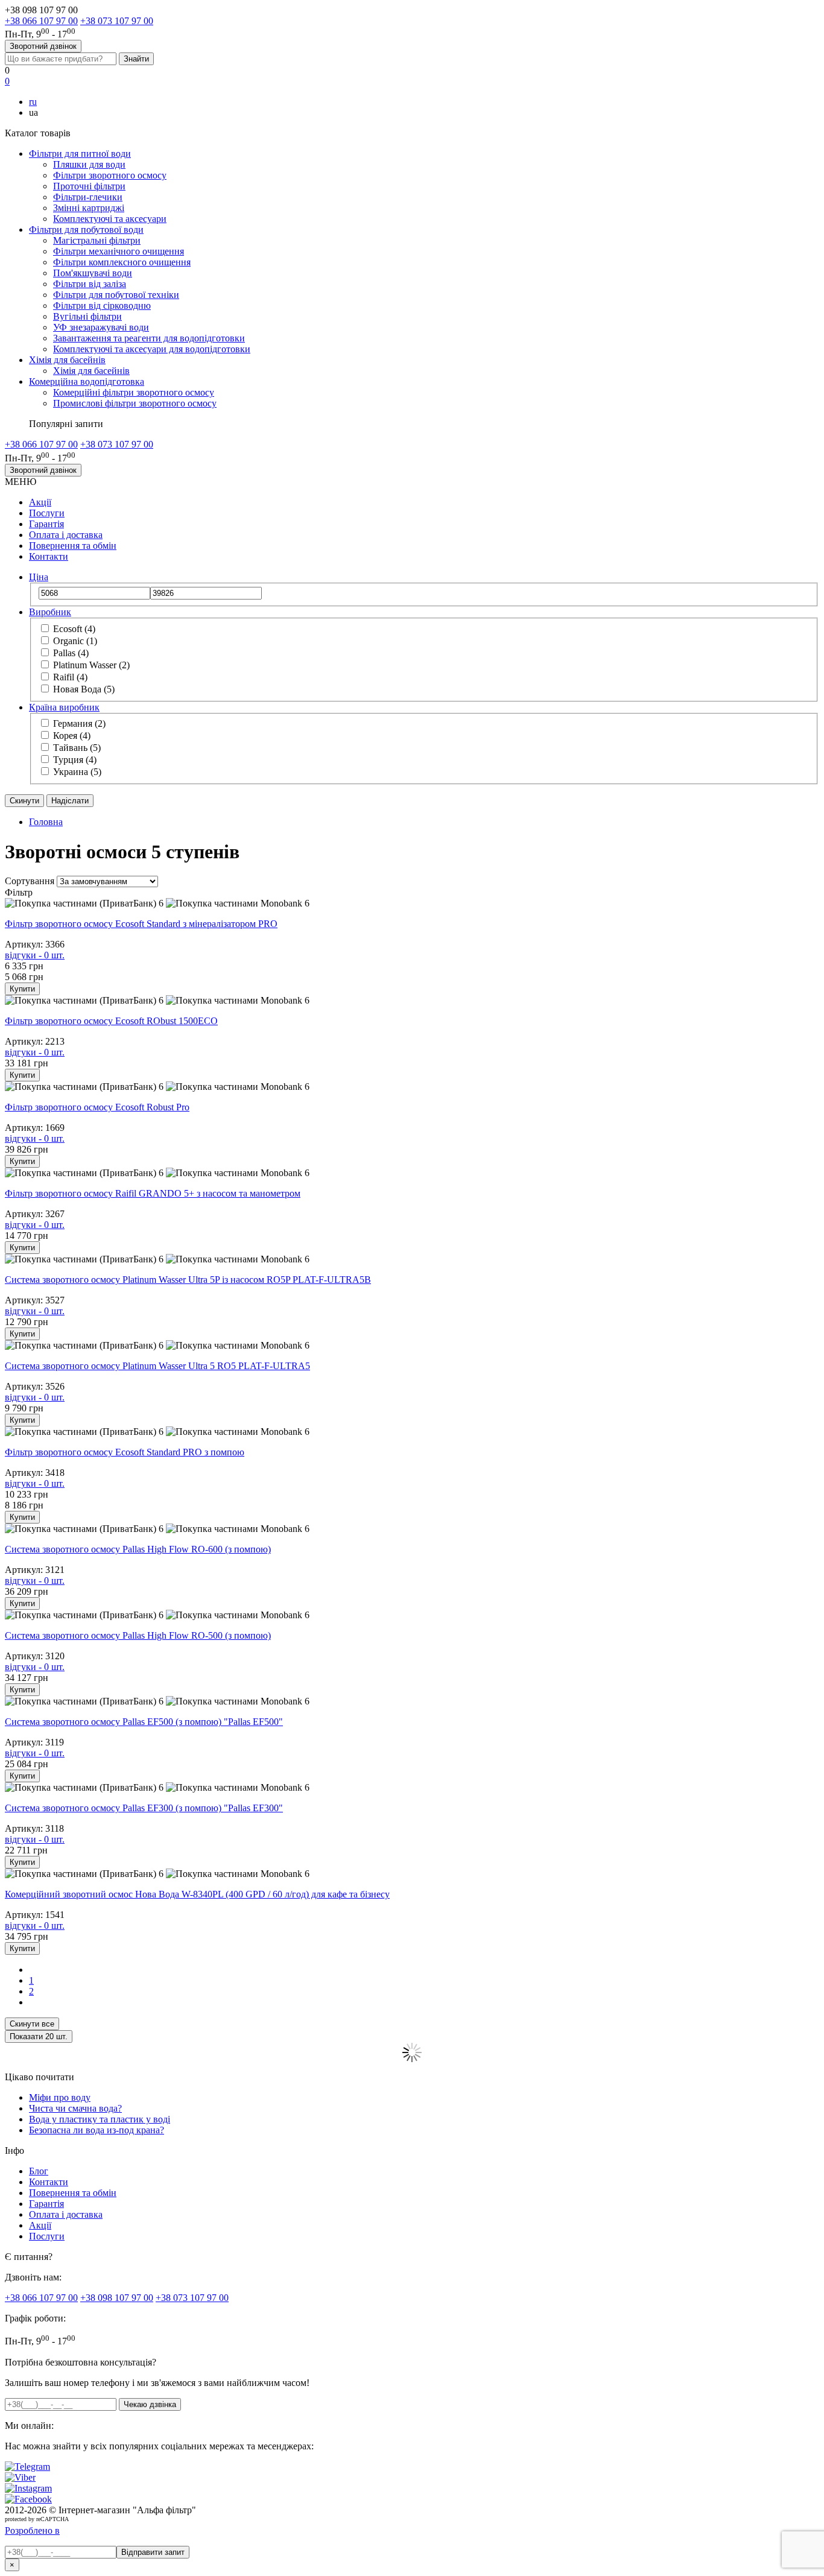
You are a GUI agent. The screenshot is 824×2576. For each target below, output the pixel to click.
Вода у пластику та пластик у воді (100, 2119)
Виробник (50, 612)
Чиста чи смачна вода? (75, 2108)
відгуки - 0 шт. (35, 955)
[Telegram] (27, 2467)
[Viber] (20, 2477)
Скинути (24, 801)
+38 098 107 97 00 (117, 2298)
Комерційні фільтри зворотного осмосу (134, 392)
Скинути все (32, 2024)
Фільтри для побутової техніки (116, 295)
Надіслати (70, 801)
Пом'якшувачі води (93, 273)
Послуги (47, 513)
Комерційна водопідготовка (87, 381)
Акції (40, 502)
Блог (39, 2171)
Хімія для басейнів (67, 360)
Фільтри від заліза (90, 284)
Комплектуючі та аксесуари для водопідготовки (152, 349)
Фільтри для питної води (80, 153)
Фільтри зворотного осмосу (110, 175)
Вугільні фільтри (87, 316)
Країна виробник (64, 707)
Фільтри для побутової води (86, 229)
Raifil (70, 677)
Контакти (49, 556)
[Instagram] (28, 2488)
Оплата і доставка (66, 535)
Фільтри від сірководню (102, 305)
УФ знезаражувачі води (101, 327)
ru (33, 102)
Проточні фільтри (89, 186)
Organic (75, 641)
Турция (75, 760)
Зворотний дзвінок (43, 46)
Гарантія (46, 524)
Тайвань (77, 748)
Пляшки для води (89, 164)
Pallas (71, 653)
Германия (79, 723)
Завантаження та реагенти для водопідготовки (149, 338)
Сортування (30, 881)
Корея (72, 736)
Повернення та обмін (73, 546)
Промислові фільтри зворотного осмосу (135, 403)
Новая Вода (84, 689)
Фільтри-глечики (88, 197)
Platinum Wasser (91, 665)
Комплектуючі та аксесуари (110, 219)
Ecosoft (74, 629)
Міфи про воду (60, 2097)
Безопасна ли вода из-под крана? (97, 2130)
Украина (77, 772)
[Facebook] (28, 2499)
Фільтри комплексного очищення (122, 262)
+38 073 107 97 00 (117, 21)
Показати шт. (39, 2036)
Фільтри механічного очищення (119, 251)
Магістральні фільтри (97, 240)
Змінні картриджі (89, 208)
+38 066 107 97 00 (41, 21)
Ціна (39, 577)
